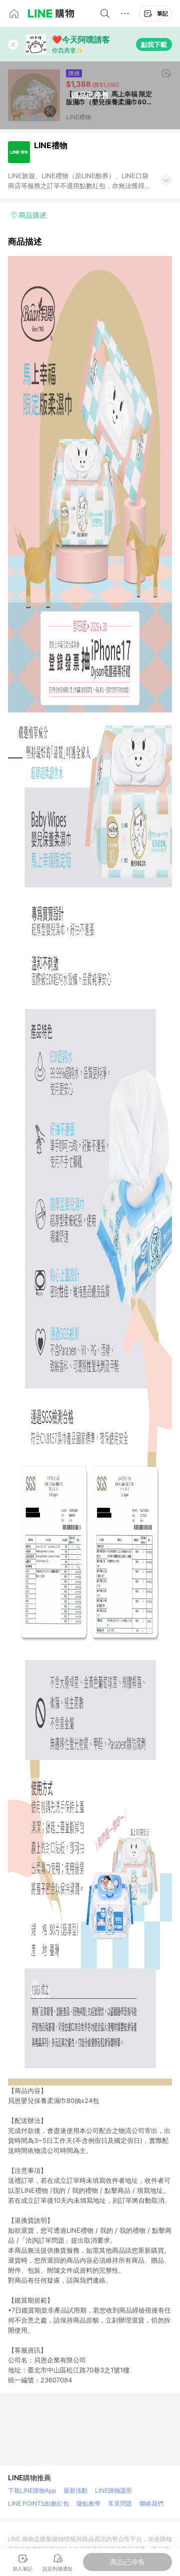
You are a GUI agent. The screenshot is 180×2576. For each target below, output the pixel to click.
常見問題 (120, 2503)
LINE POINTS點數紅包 (38, 2503)
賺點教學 (88, 2503)
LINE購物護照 (113, 2490)
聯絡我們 (151, 2503)
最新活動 (75, 2490)
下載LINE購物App (32, 2490)
